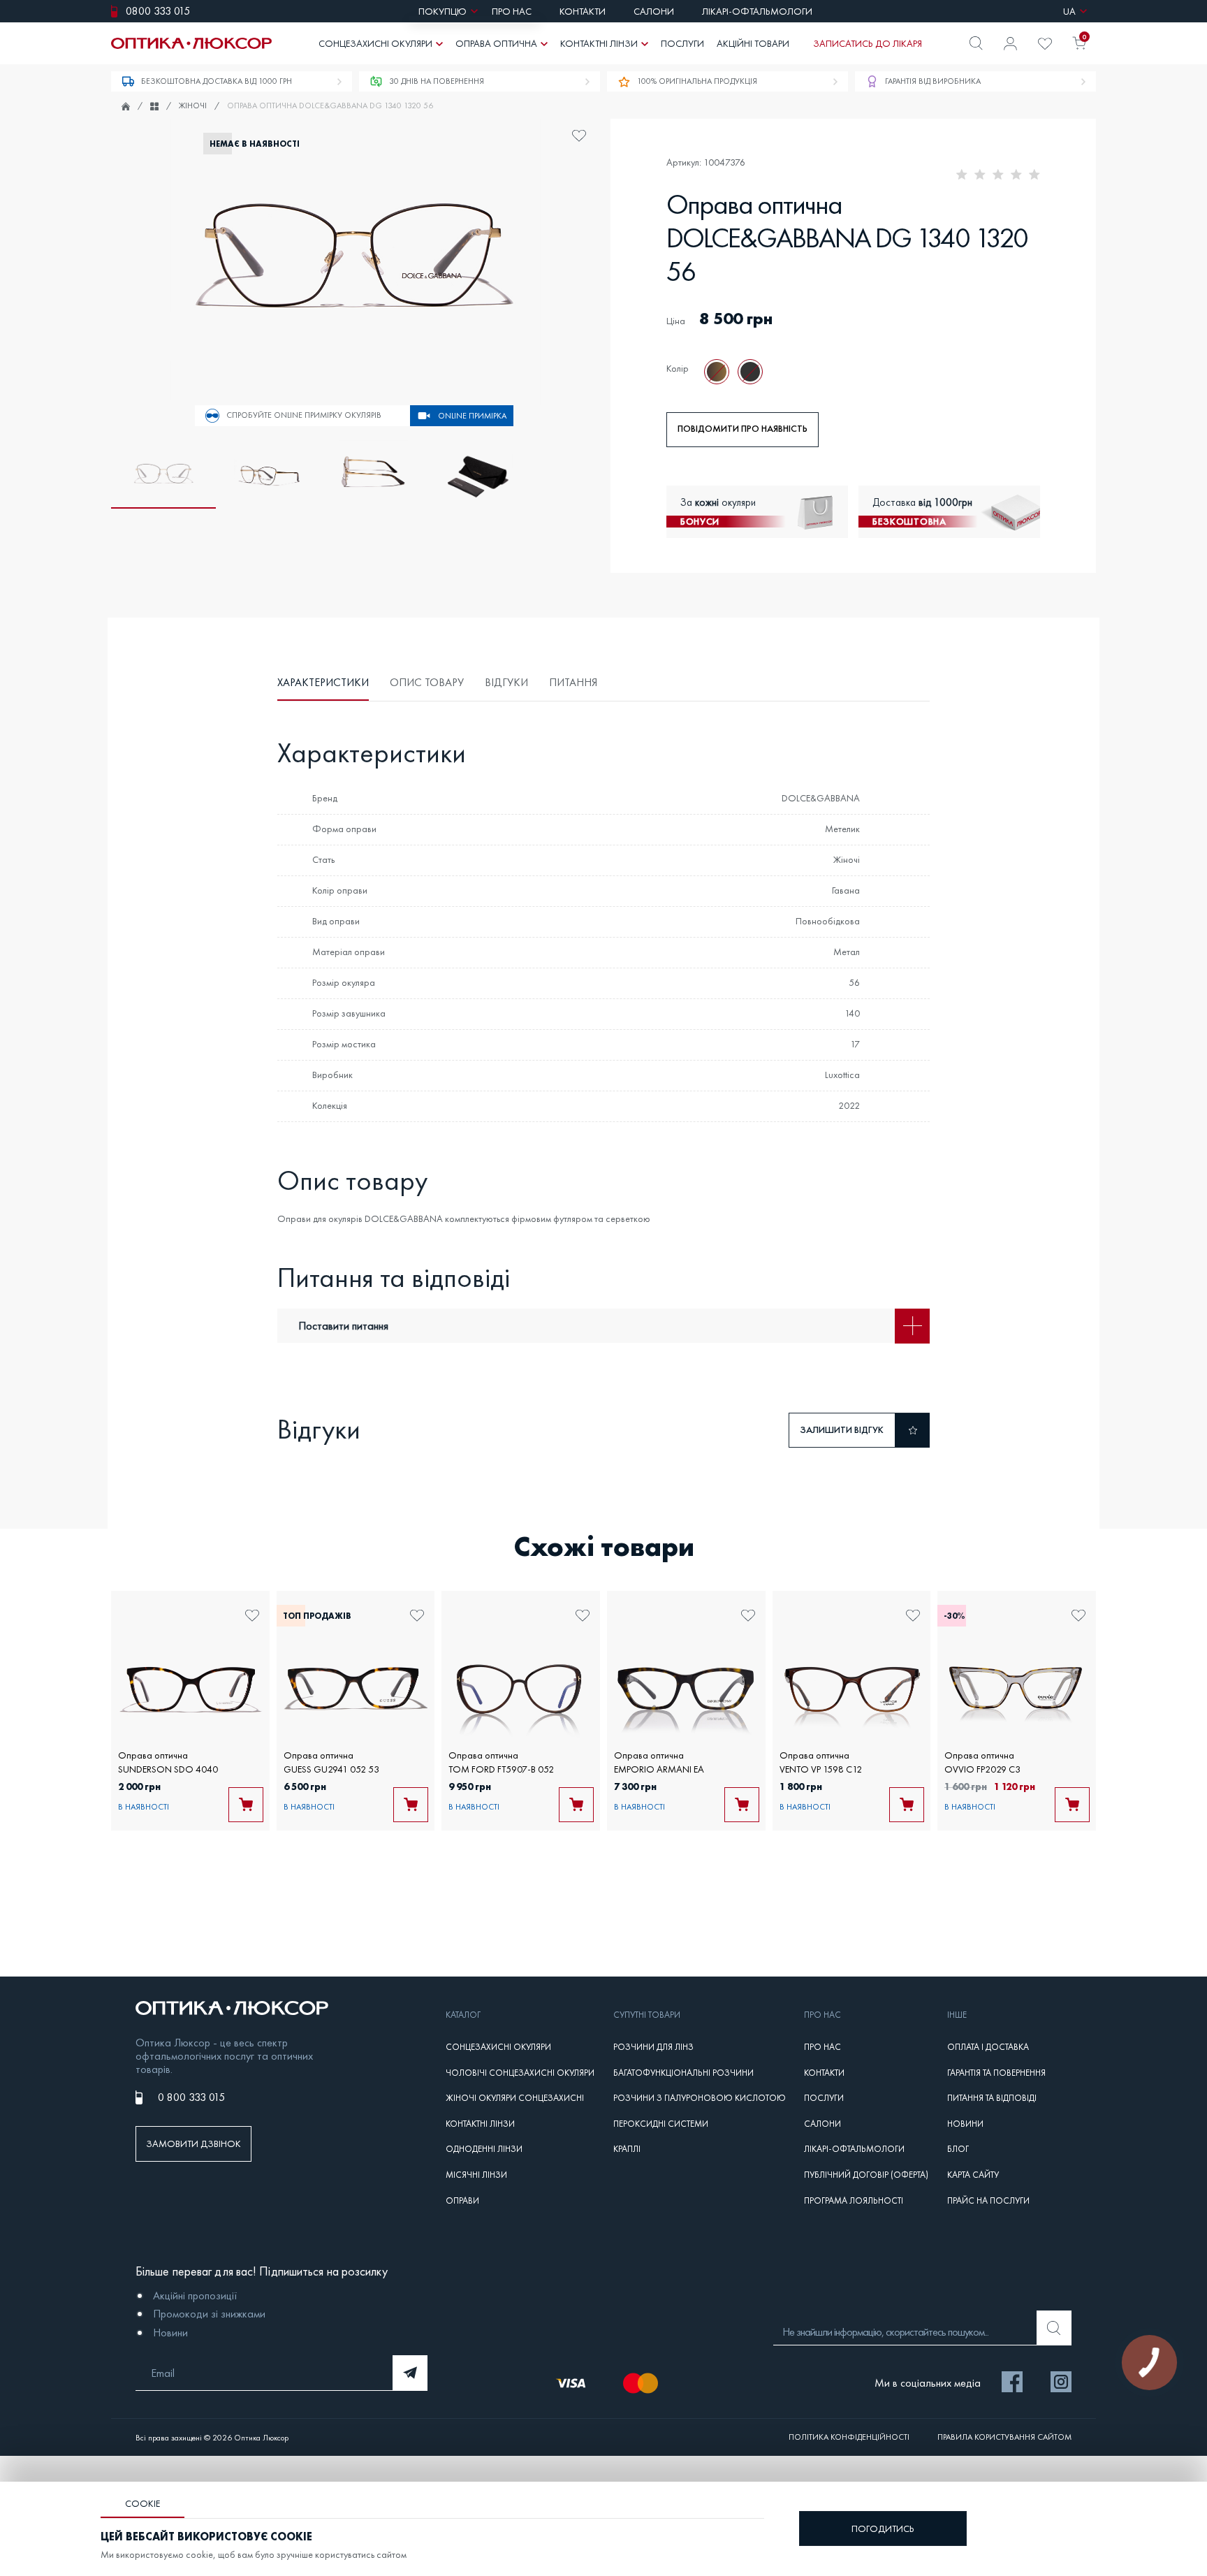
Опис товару (427, 682)
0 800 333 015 (191, 2097)
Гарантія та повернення (996, 2073)
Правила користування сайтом (1004, 2437)
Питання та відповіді (992, 2098)
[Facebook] (1012, 2383)
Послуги (824, 2098)
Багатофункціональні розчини (683, 2073)
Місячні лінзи (476, 2175)
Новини (965, 2124)
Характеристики (323, 682)
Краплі (627, 2149)
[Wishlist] (1045, 44)
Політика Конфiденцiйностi (849, 2437)
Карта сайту (973, 2175)
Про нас (822, 2047)
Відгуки (506, 682)
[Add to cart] (246, 1805)
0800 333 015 (158, 11)
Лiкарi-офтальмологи (854, 2149)
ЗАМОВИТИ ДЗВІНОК (193, 2144)
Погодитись (883, 2528)
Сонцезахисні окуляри (498, 2047)
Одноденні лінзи (484, 2149)
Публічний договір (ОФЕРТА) (866, 2175)
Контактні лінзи (480, 2124)
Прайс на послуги (988, 2201)
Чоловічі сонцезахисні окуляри (520, 2073)
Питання (573, 682)
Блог (958, 2149)
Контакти (824, 2073)
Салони (822, 2124)
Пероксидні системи (661, 2124)
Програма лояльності (854, 2201)
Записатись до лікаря (868, 43)
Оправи (462, 2201)
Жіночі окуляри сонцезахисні (515, 2098)
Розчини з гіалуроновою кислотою (700, 2098)
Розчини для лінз (653, 2047)
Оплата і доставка (988, 2047)
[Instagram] (1061, 2383)
